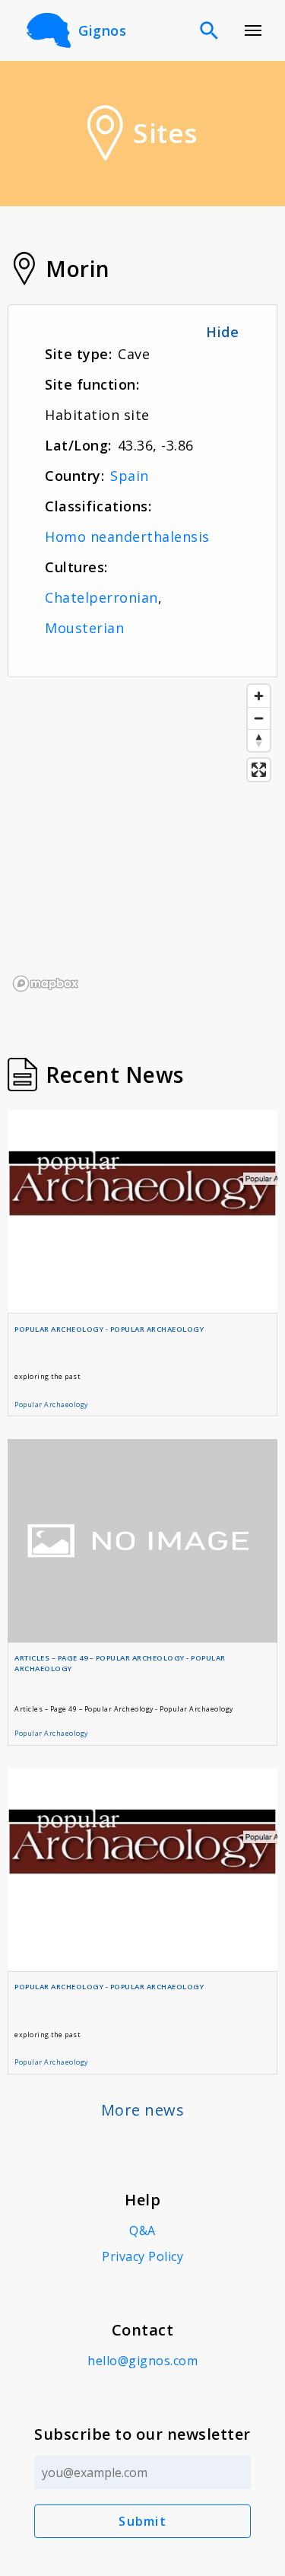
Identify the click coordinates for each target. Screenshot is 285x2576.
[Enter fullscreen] (259, 770)
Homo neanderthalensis (127, 537)
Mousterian (84, 628)
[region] (142, 837)
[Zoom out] (259, 718)
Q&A (142, 2231)
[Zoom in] (259, 696)
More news (143, 2110)
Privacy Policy (142, 2256)
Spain (130, 476)
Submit (142, 2521)
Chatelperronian (101, 597)
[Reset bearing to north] (259, 740)
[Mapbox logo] (46, 984)
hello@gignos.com (142, 2361)
